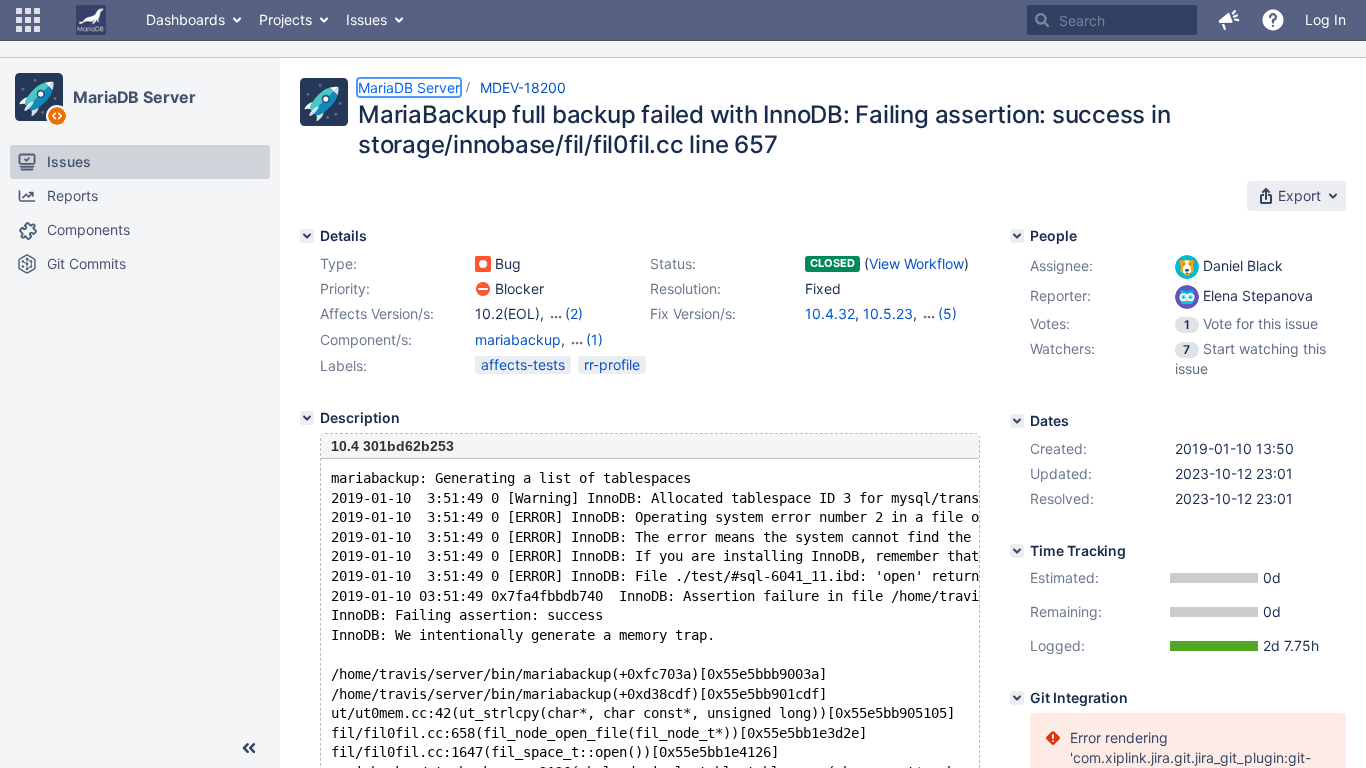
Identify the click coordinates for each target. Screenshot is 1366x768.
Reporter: (1060, 295)
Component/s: (366, 339)
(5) (947, 313)
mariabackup (518, 339)
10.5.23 (888, 313)
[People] (1017, 236)
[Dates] (1017, 421)
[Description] (307, 418)
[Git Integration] (1017, 698)
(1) (594, 339)
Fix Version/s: (693, 313)
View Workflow (916, 263)
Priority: (345, 288)
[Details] (307, 236)
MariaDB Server (134, 97)
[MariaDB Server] (39, 97)
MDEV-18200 (523, 87)
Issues (366, 19)
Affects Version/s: (377, 313)
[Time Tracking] (1017, 551)
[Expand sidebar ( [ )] (249, 748)
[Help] (1273, 20)
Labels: (343, 365)
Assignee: (1061, 265)
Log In (1325, 19)
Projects (285, 19)
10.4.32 (830, 313)
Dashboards (185, 19)
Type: (338, 263)
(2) (574, 313)
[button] (28, 20)
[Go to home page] (91, 20)
